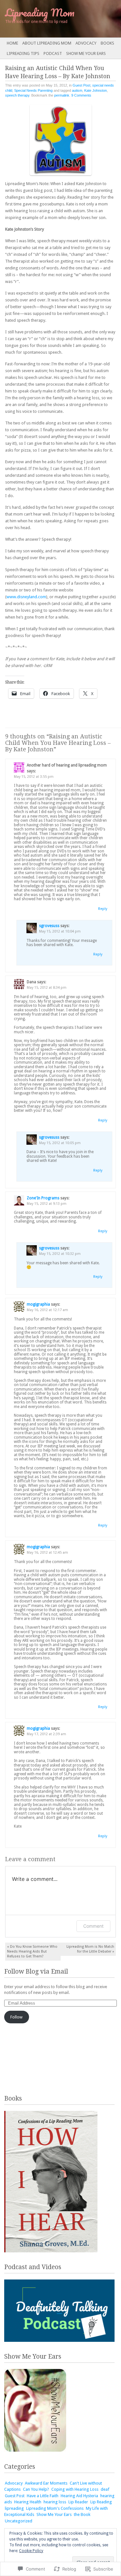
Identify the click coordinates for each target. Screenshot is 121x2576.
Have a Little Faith (43, 2496)
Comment (93, 1926)
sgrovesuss (49, 926)
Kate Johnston (96, 90)
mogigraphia (38, 1304)
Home (12, 43)
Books (107, 43)
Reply (103, 909)
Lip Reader (78, 2502)
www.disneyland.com (26, 597)
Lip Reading (101, 2502)
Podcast (53, 53)
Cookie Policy (31, 2551)
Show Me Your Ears (86, 53)
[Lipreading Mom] (48, 19)
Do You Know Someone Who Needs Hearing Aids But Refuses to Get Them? (32, 1951)
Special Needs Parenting (33, 90)
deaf (105, 2489)
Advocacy (86, 43)
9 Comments (81, 95)
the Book (82, 2514)
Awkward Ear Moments (46, 2483)
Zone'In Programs (43, 1198)
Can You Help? (36, 2489)
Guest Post (81, 85)
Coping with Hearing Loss (75, 2489)
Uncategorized (19, 2521)
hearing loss (55, 2502)
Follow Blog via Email (36, 1971)
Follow (16, 2017)
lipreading (14, 2508)
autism (77, 90)
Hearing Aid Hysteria (79, 2496)
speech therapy (17, 95)
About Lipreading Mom (47, 43)
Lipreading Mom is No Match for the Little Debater (90, 1949)
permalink (62, 95)
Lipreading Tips (23, 53)
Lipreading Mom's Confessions (55, 2508)
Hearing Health (28, 2502)
